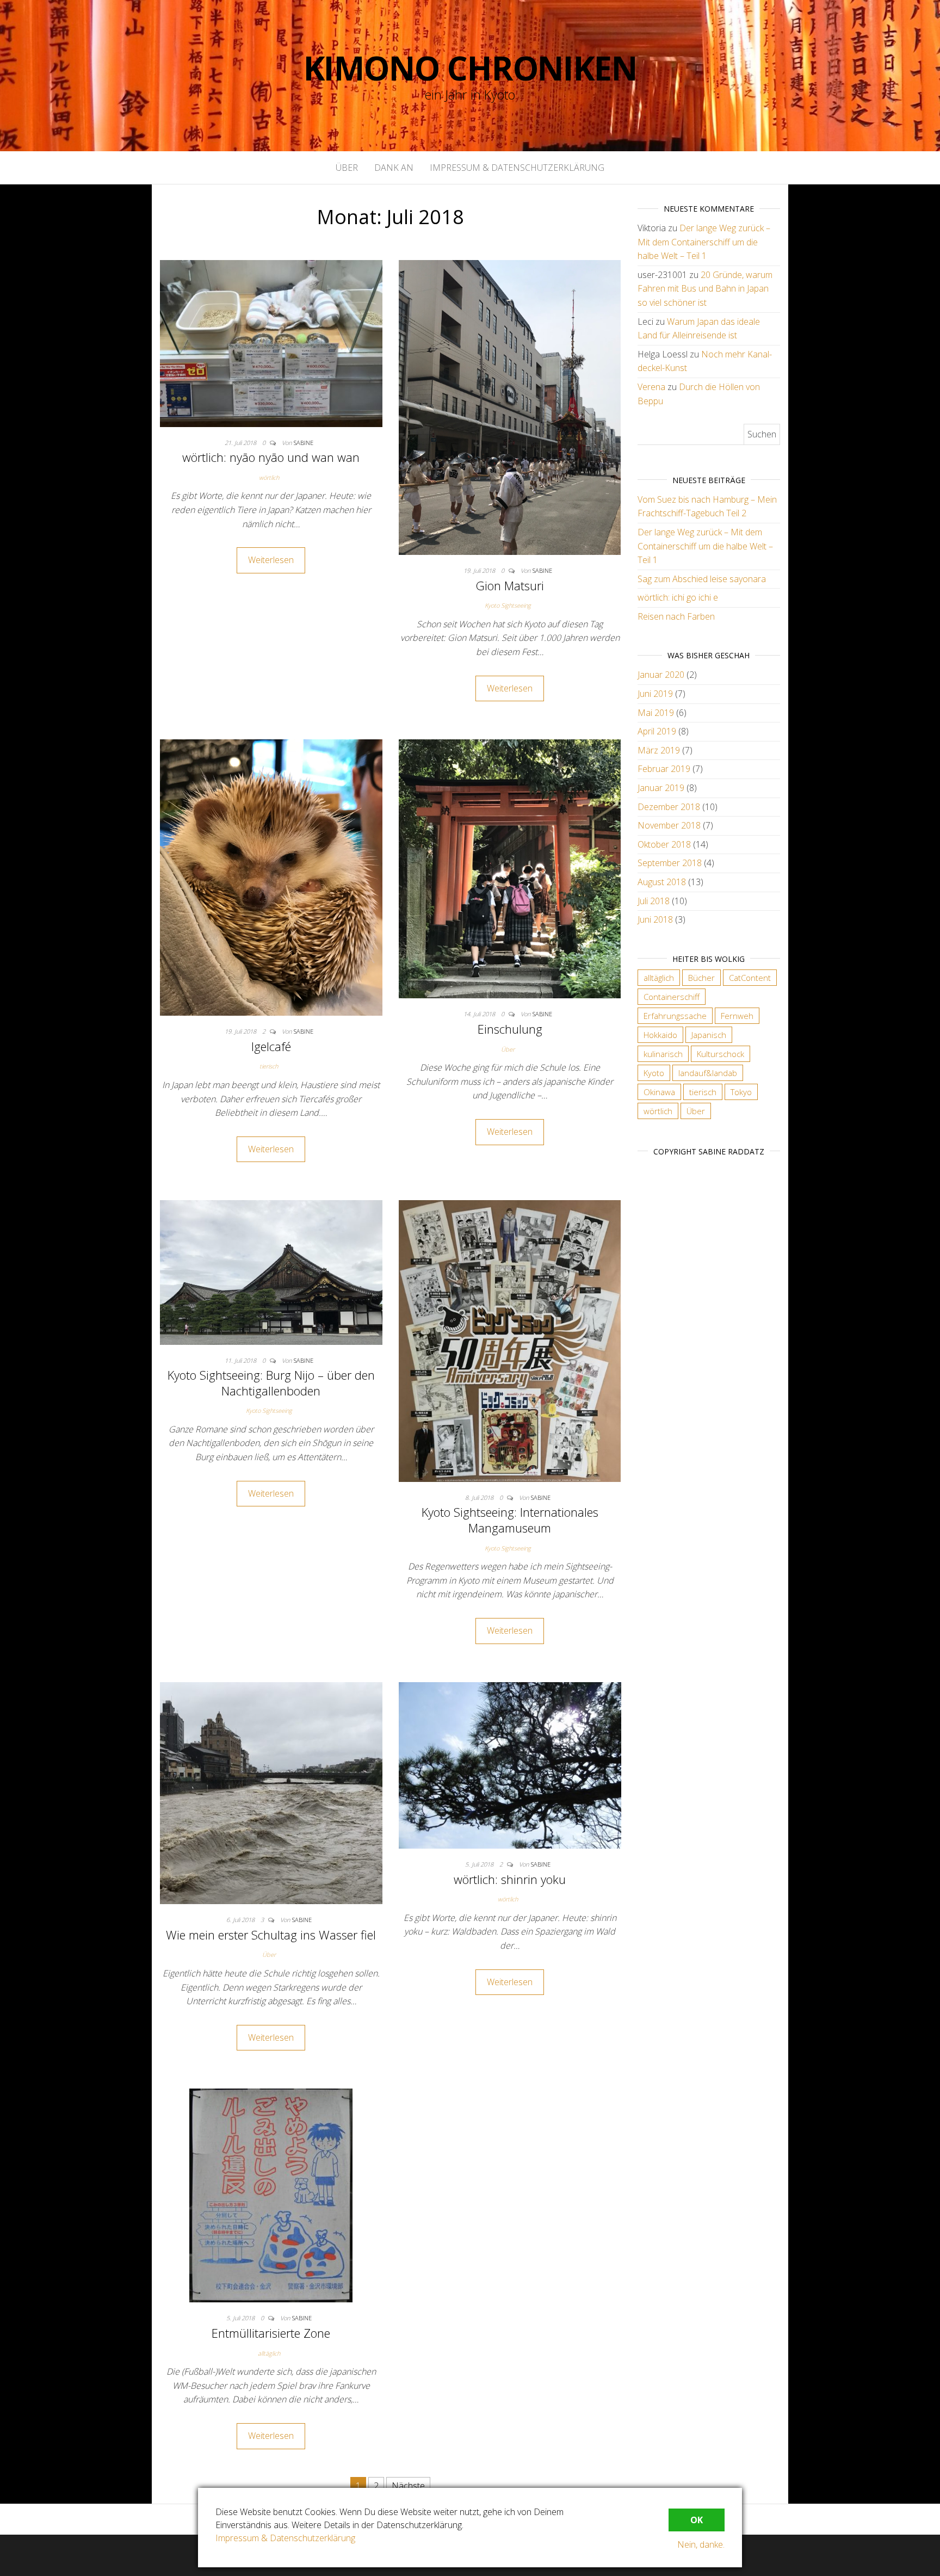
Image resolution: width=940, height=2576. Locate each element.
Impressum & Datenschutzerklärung (517, 168)
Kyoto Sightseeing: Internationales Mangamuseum (510, 1520)
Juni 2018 (655, 919)
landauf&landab (708, 1073)
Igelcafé (271, 1046)
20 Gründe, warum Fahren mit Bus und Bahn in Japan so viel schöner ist (705, 289)
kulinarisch (663, 1054)
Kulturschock (721, 1054)
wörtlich (269, 477)
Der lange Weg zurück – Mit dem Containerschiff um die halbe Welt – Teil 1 (704, 242)
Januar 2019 (661, 788)
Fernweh (737, 1016)
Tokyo (741, 1092)
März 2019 (659, 750)
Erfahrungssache (675, 1016)
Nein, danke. (701, 2544)
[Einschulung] (510, 868)
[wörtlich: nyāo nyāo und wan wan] (271, 343)
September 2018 (670, 863)
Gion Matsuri (510, 585)
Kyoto (654, 1073)
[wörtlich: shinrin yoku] (510, 1764)
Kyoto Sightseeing (508, 605)
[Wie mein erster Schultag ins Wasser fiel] (271, 1792)
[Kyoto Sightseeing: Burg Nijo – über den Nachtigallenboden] (271, 1271)
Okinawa (659, 1092)
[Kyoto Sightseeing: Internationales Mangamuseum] (510, 1340)
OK (697, 2520)
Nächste (408, 2486)
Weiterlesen (271, 560)
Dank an (394, 168)
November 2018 (669, 825)
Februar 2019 (664, 769)
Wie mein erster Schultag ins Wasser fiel (271, 1935)
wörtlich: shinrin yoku (510, 1879)
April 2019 (657, 731)
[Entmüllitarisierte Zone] (271, 2195)
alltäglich (269, 2353)
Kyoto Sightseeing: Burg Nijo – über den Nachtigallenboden (271, 1383)
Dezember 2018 (669, 807)
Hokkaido (660, 1035)
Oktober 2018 (664, 844)
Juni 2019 (655, 694)
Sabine (304, 443)
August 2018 (662, 882)
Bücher (701, 978)
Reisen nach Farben (676, 616)
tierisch (269, 1066)
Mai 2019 (656, 713)
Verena (651, 387)
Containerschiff (672, 997)
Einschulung (510, 1029)
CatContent (750, 978)
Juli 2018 (654, 901)
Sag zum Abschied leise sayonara (702, 579)
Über (347, 168)
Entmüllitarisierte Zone (271, 2333)
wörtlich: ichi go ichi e (678, 597)
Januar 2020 (661, 675)
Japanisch (709, 1035)
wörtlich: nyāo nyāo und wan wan (271, 457)
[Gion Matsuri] (510, 406)
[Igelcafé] (271, 877)
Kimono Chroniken (470, 68)
